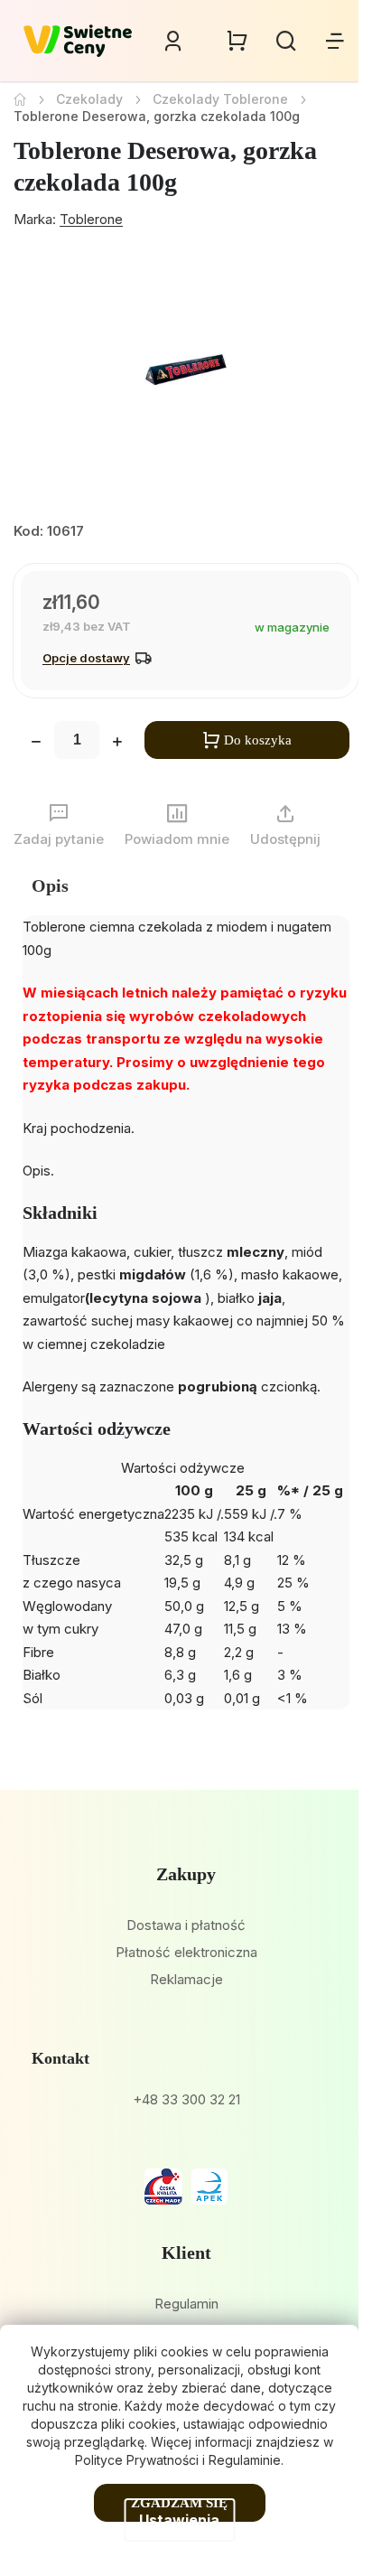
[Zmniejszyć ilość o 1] (36, 744)
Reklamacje (186, 1979)
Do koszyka (258, 740)
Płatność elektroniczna (186, 1952)
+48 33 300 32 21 (186, 2099)
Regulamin (186, 2304)
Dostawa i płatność (186, 1925)
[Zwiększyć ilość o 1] (117, 744)
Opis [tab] (50, 885)
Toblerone (91, 219)
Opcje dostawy (86, 658)
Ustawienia (179, 2520)
